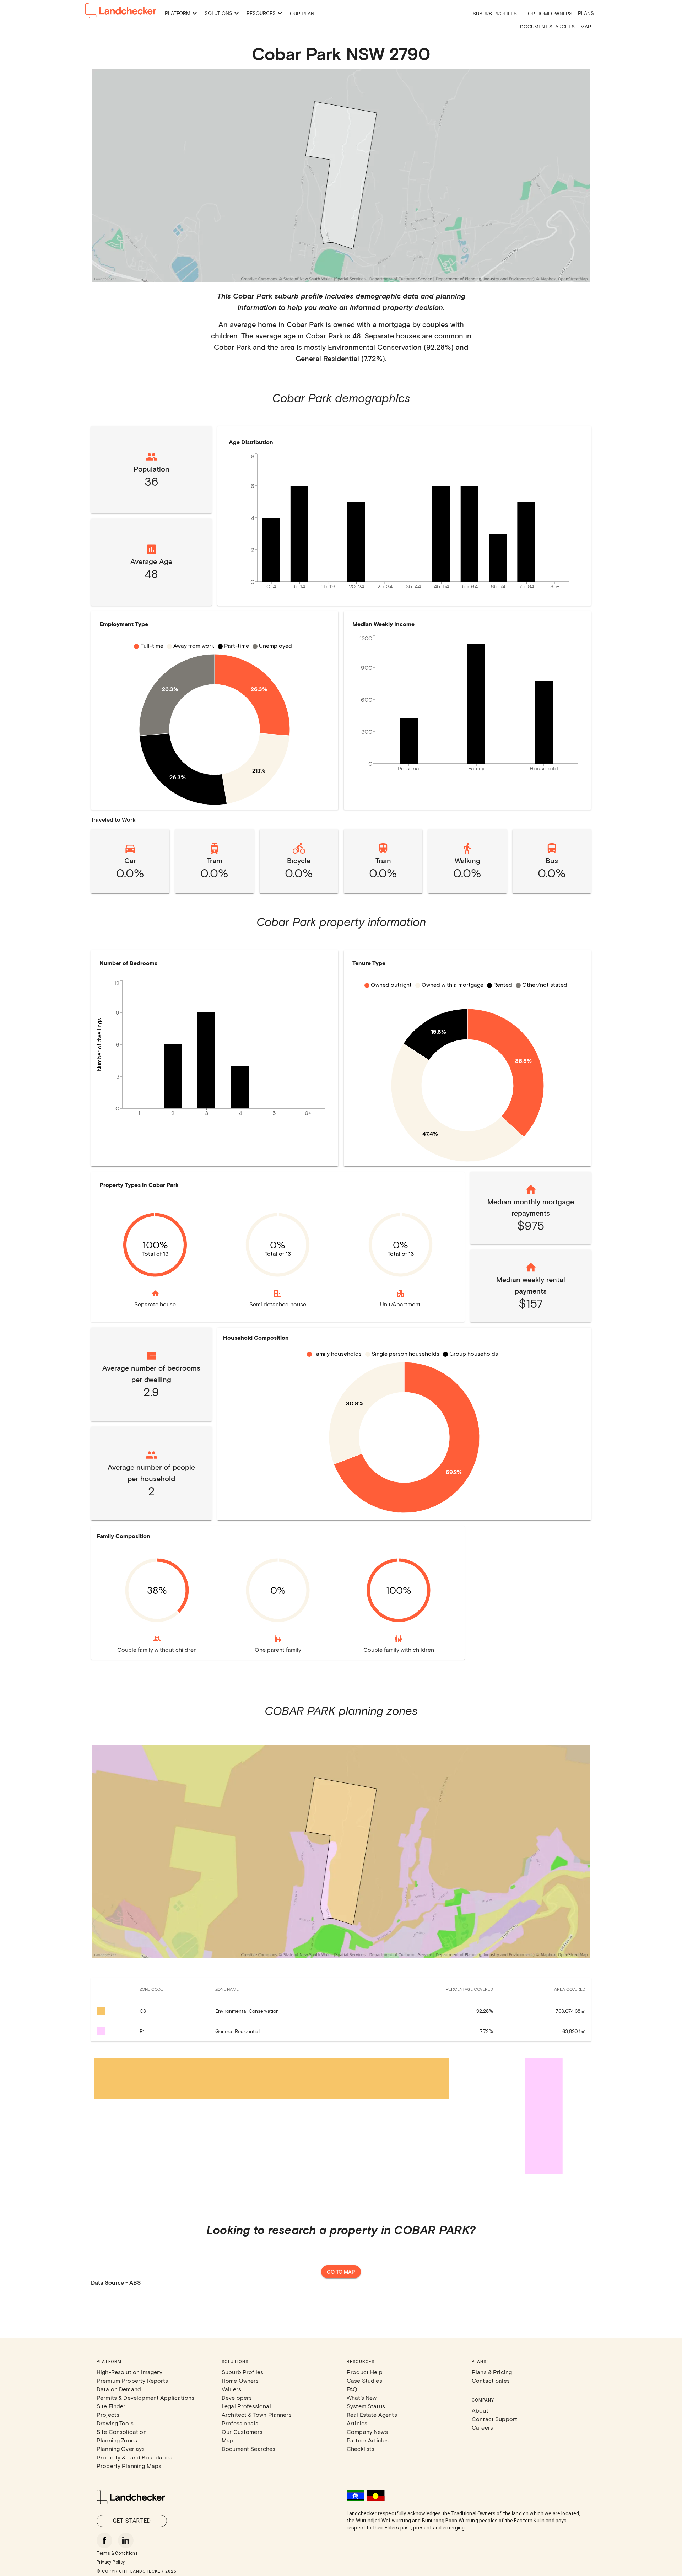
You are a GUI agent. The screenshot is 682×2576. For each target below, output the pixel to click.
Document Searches (547, 26)
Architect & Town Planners (257, 2414)
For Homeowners (549, 13)
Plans (586, 13)
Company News (367, 2432)
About (480, 2410)
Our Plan (302, 13)
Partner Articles (368, 2440)
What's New (362, 2397)
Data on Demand (119, 2389)
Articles (357, 2423)
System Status (366, 2406)
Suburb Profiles (495, 13)
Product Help (365, 2372)
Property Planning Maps (129, 2466)
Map (586, 26)
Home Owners (240, 2380)
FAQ (352, 2389)
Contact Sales (491, 2380)
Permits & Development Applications (145, 2397)
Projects (108, 2414)
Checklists (361, 2449)
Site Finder (111, 2406)
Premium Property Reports (132, 2380)
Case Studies (364, 2380)
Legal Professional (246, 2406)
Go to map (341, 2272)
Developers (237, 2397)
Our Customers (242, 2432)
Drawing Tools (115, 2423)
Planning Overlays (121, 2449)
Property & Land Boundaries (134, 2457)
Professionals (240, 2423)
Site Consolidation (122, 2432)
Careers (482, 2427)
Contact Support (494, 2419)
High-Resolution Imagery (129, 2372)
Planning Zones (117, 2440)
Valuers (231, 2389)
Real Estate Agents (372, 2414)
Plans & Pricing (492, 2372)
